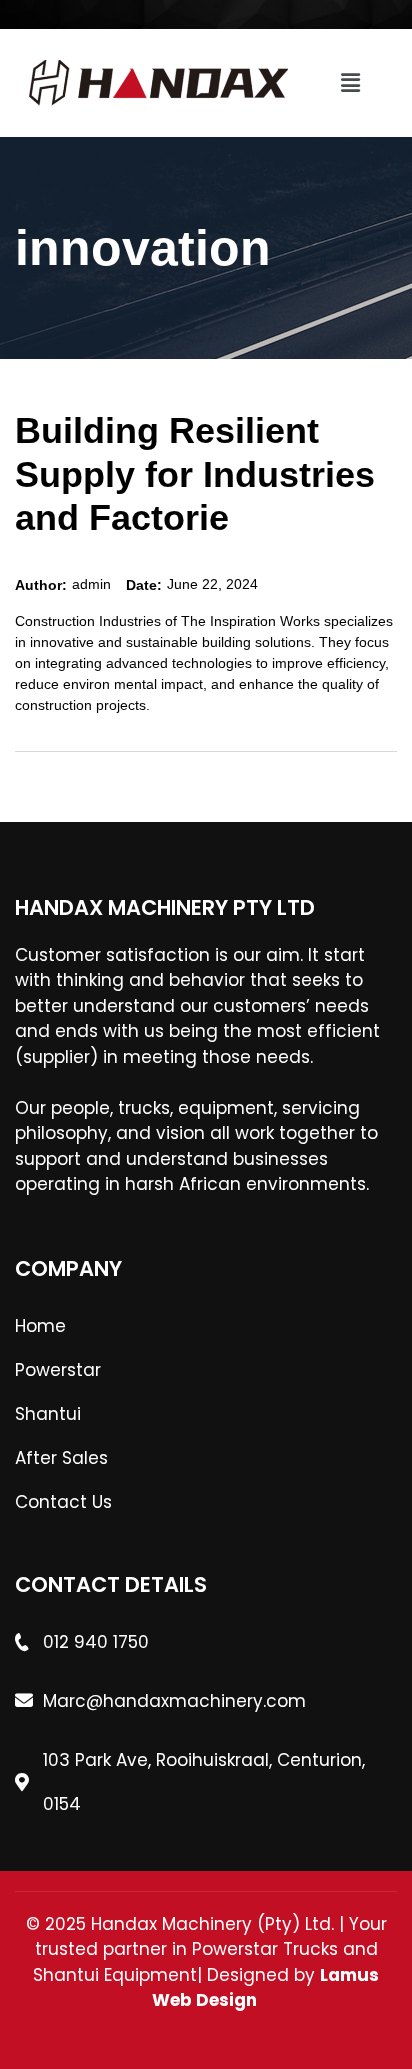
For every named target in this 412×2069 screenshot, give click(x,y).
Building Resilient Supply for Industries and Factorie (195, 473)
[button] (350, 83)
